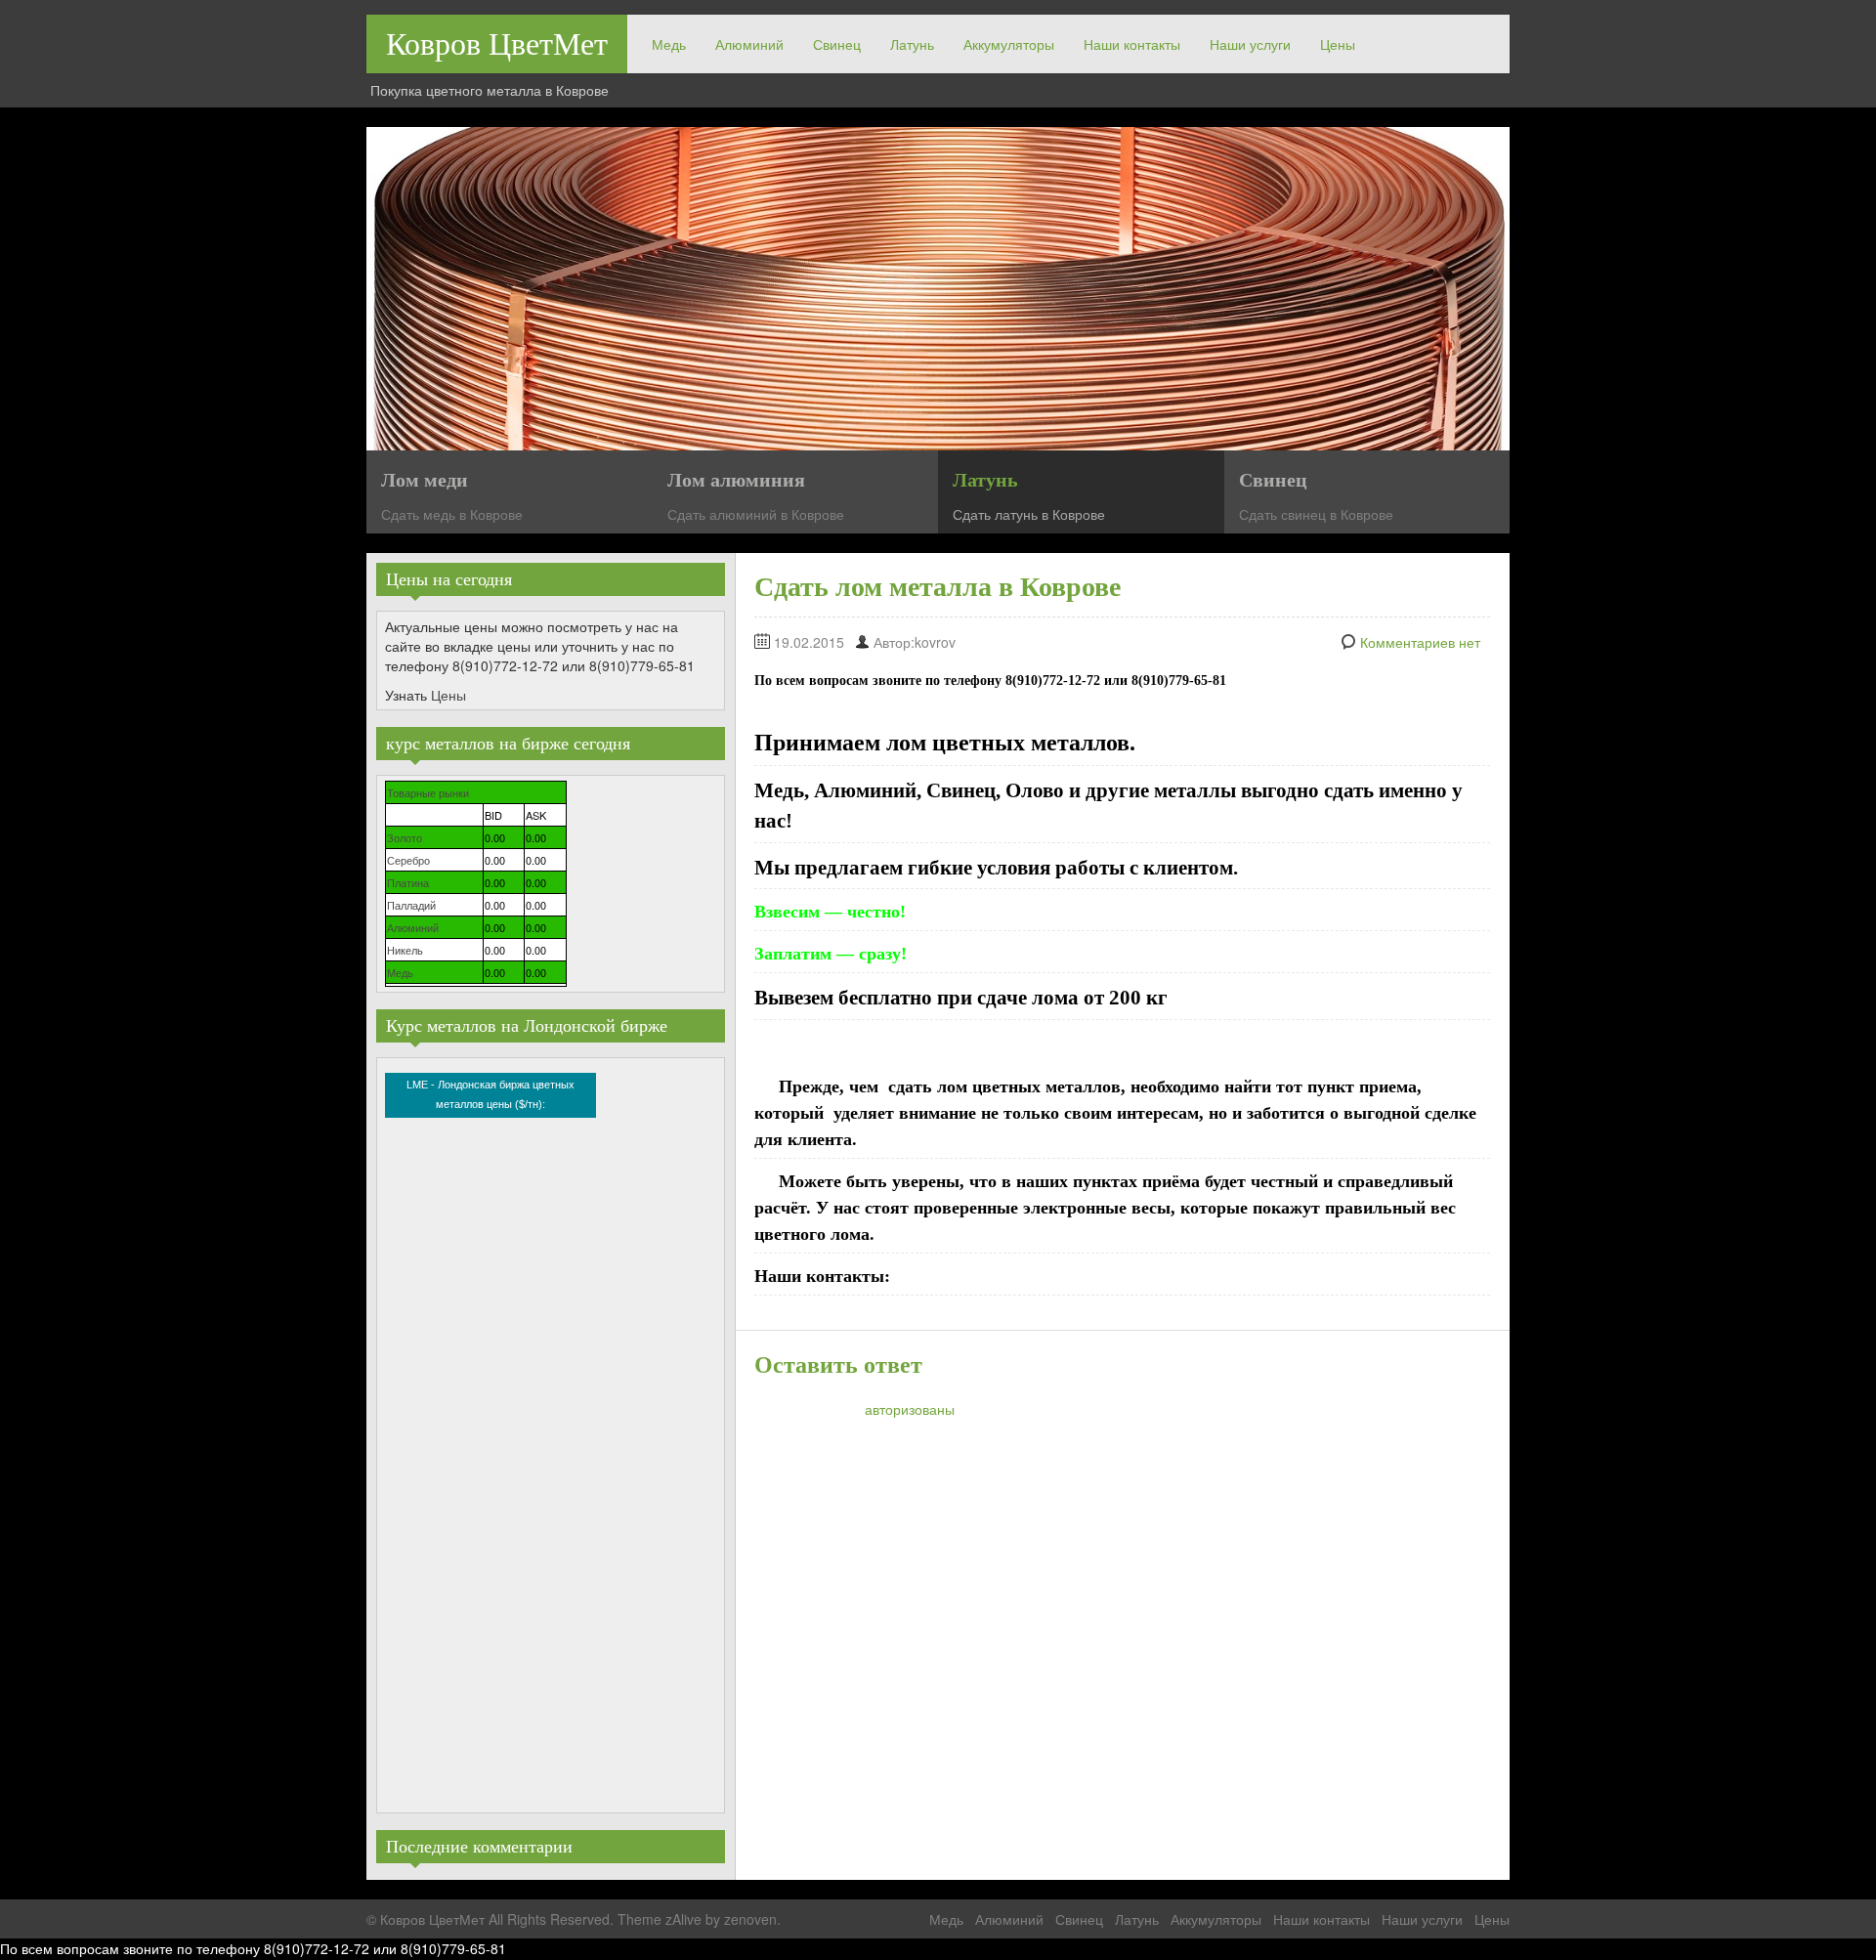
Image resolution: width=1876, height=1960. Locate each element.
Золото (405, 837)
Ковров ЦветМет (497, 44)
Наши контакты (1132, 44)
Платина (408, 882)
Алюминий (749, 44)
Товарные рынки (428, 792)
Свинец (837, 44)
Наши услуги (1250, 44)
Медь (669, 44)
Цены (1338, 44)
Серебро (408, 860)
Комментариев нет (1420, 642)
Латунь (912, 44)
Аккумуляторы (1009, 44)
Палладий (411, 905)
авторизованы (910, 1409)
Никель (405, 950)
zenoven (750, 1919)
